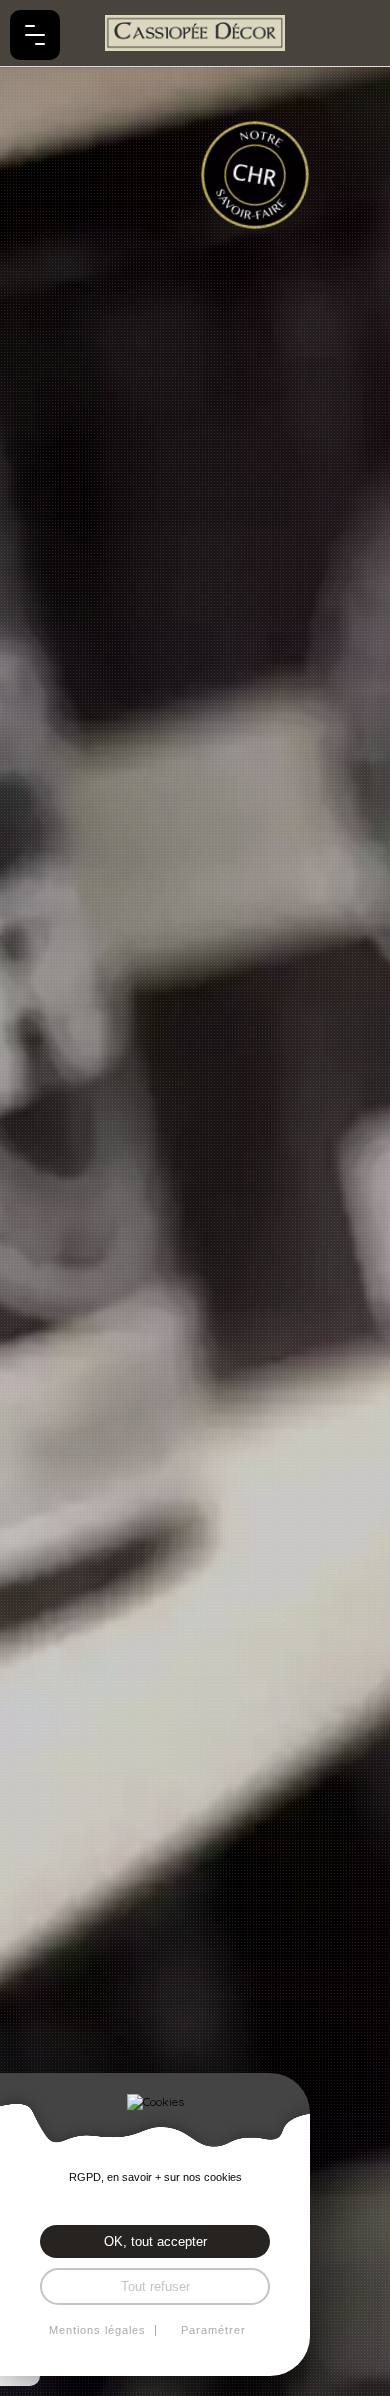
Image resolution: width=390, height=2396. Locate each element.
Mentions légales (97, 2330)
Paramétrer (213, 2330)
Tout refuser (155, 2286)
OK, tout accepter (155, 2241)
